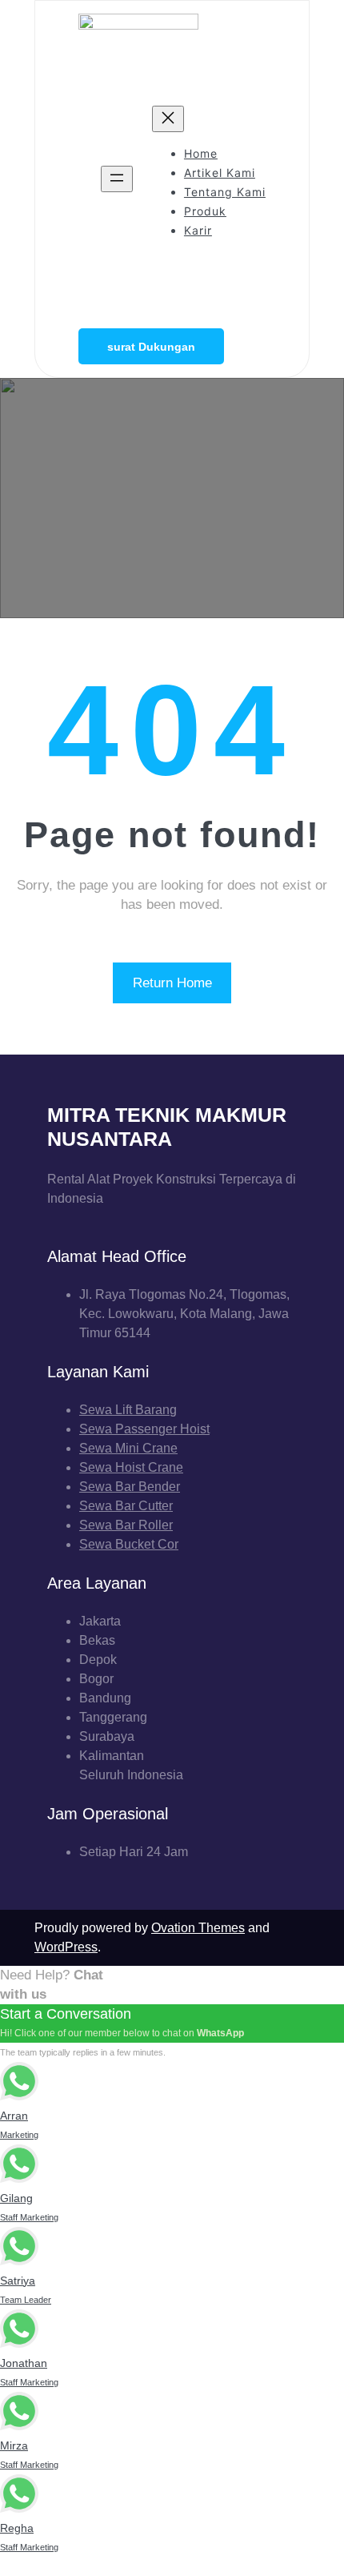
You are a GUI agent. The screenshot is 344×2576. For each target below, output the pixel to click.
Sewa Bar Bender (130, 1487)
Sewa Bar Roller (126, 1525)
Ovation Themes (198, 1928)
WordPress (66, 1947)
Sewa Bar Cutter (126, 1506)
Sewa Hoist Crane (131, 1467)
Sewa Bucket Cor (129, 1544)
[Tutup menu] (168, 119)
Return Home (172, 983)
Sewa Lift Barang (128, 1410)
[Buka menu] (117, 179)
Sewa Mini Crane (128, 1448)
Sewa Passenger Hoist (144, 1429)
